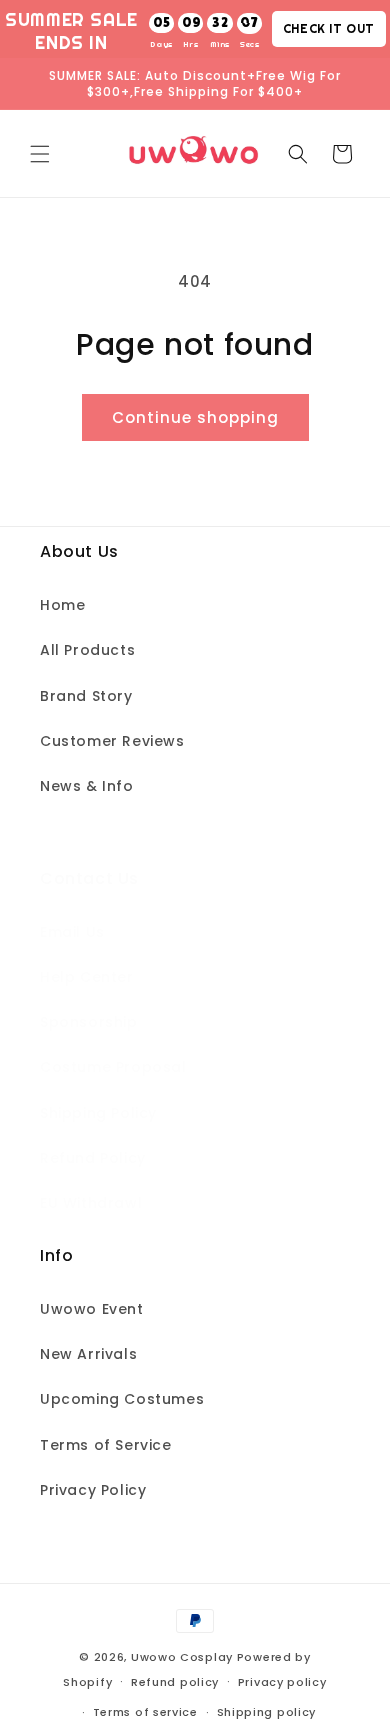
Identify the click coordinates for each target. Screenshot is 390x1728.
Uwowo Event (92, 1309)
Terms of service (145, 1712)
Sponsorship (89, 1022)
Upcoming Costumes (122, 1399)
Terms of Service (106, 1445)
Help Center (87, 977)
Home (62, 605)
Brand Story (86, 696)
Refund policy (175, 1682)
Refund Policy (93, 1158)
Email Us (72, 932)
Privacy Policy (93, 1490)
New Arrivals (88, 1354)
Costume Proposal (113, 1067)
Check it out (329, 28)
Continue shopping (195, 417)
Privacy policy (282, 1682)
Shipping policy (267, 1712)
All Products (87, 650)
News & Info (87, 786)
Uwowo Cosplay (182, 1657)
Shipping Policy (98, 1113)
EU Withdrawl (91, 1203)
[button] (40, 154)
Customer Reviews (112, 741)
